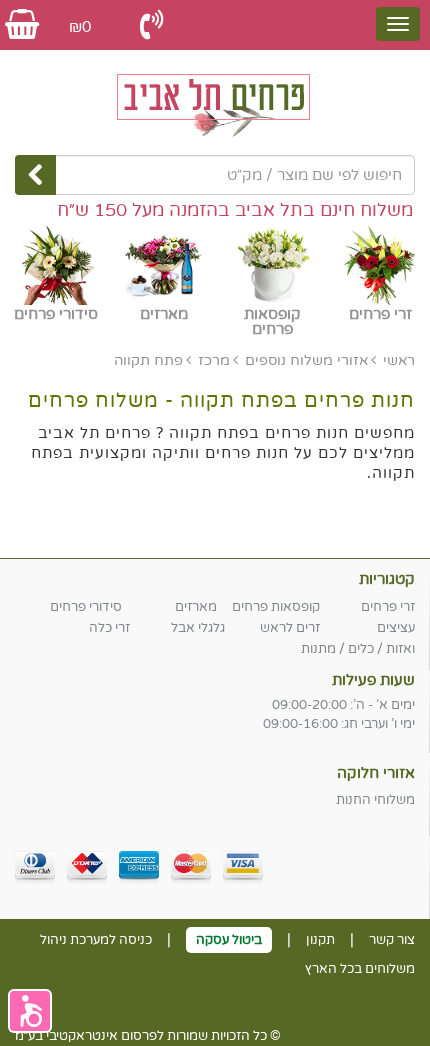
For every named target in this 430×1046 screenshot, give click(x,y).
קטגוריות (387, 579)
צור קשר (392, 940)
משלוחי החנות (375, 800)
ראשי (399, 360)
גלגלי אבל (198, 628)
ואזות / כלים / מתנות (358, 649)
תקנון (320, 940)
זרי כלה (109, 628)
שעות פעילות (373, 680)
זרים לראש (290, 628)
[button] (30, 1011)
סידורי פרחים (86, 607)
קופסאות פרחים (276, 607)
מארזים (196, 607)
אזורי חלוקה (376, 773)
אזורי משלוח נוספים (306, 360)
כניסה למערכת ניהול (96, 940)
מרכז (214, 360)
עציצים (396, 628)
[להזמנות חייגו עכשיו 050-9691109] (152, 25)
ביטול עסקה (229, 940)
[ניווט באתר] (398, 24)
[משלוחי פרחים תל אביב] (215, 100)
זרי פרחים (388, 607)
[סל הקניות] (22, 25)
